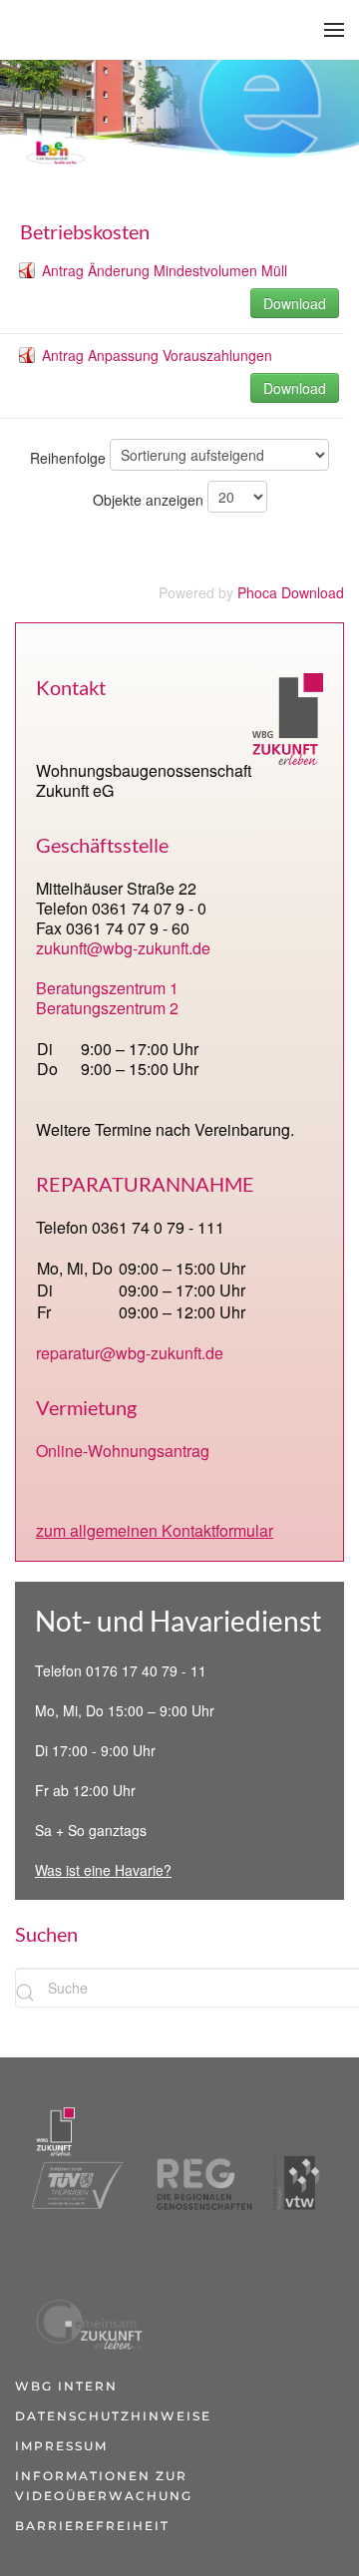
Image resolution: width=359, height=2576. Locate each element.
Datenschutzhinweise (113, 2416)
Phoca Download (291, 592)
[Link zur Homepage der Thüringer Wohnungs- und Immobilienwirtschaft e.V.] (297, 2157)
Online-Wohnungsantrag (123, 1451)
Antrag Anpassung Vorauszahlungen (157, 355)
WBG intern (66, 2386)
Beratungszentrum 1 (107, 988)
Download (295, 303)
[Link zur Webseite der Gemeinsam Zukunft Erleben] (86, 2297)
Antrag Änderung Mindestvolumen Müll (165, 270)
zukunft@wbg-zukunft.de (123, 948)
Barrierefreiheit (92, 2526)
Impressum (61, 2446)
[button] (334, 30)
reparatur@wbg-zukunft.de (130, 1353)
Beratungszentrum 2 (107, 1008)
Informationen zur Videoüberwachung (104, 2486)
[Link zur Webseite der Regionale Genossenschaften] (196, 2157)
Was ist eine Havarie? (103, 1870)
